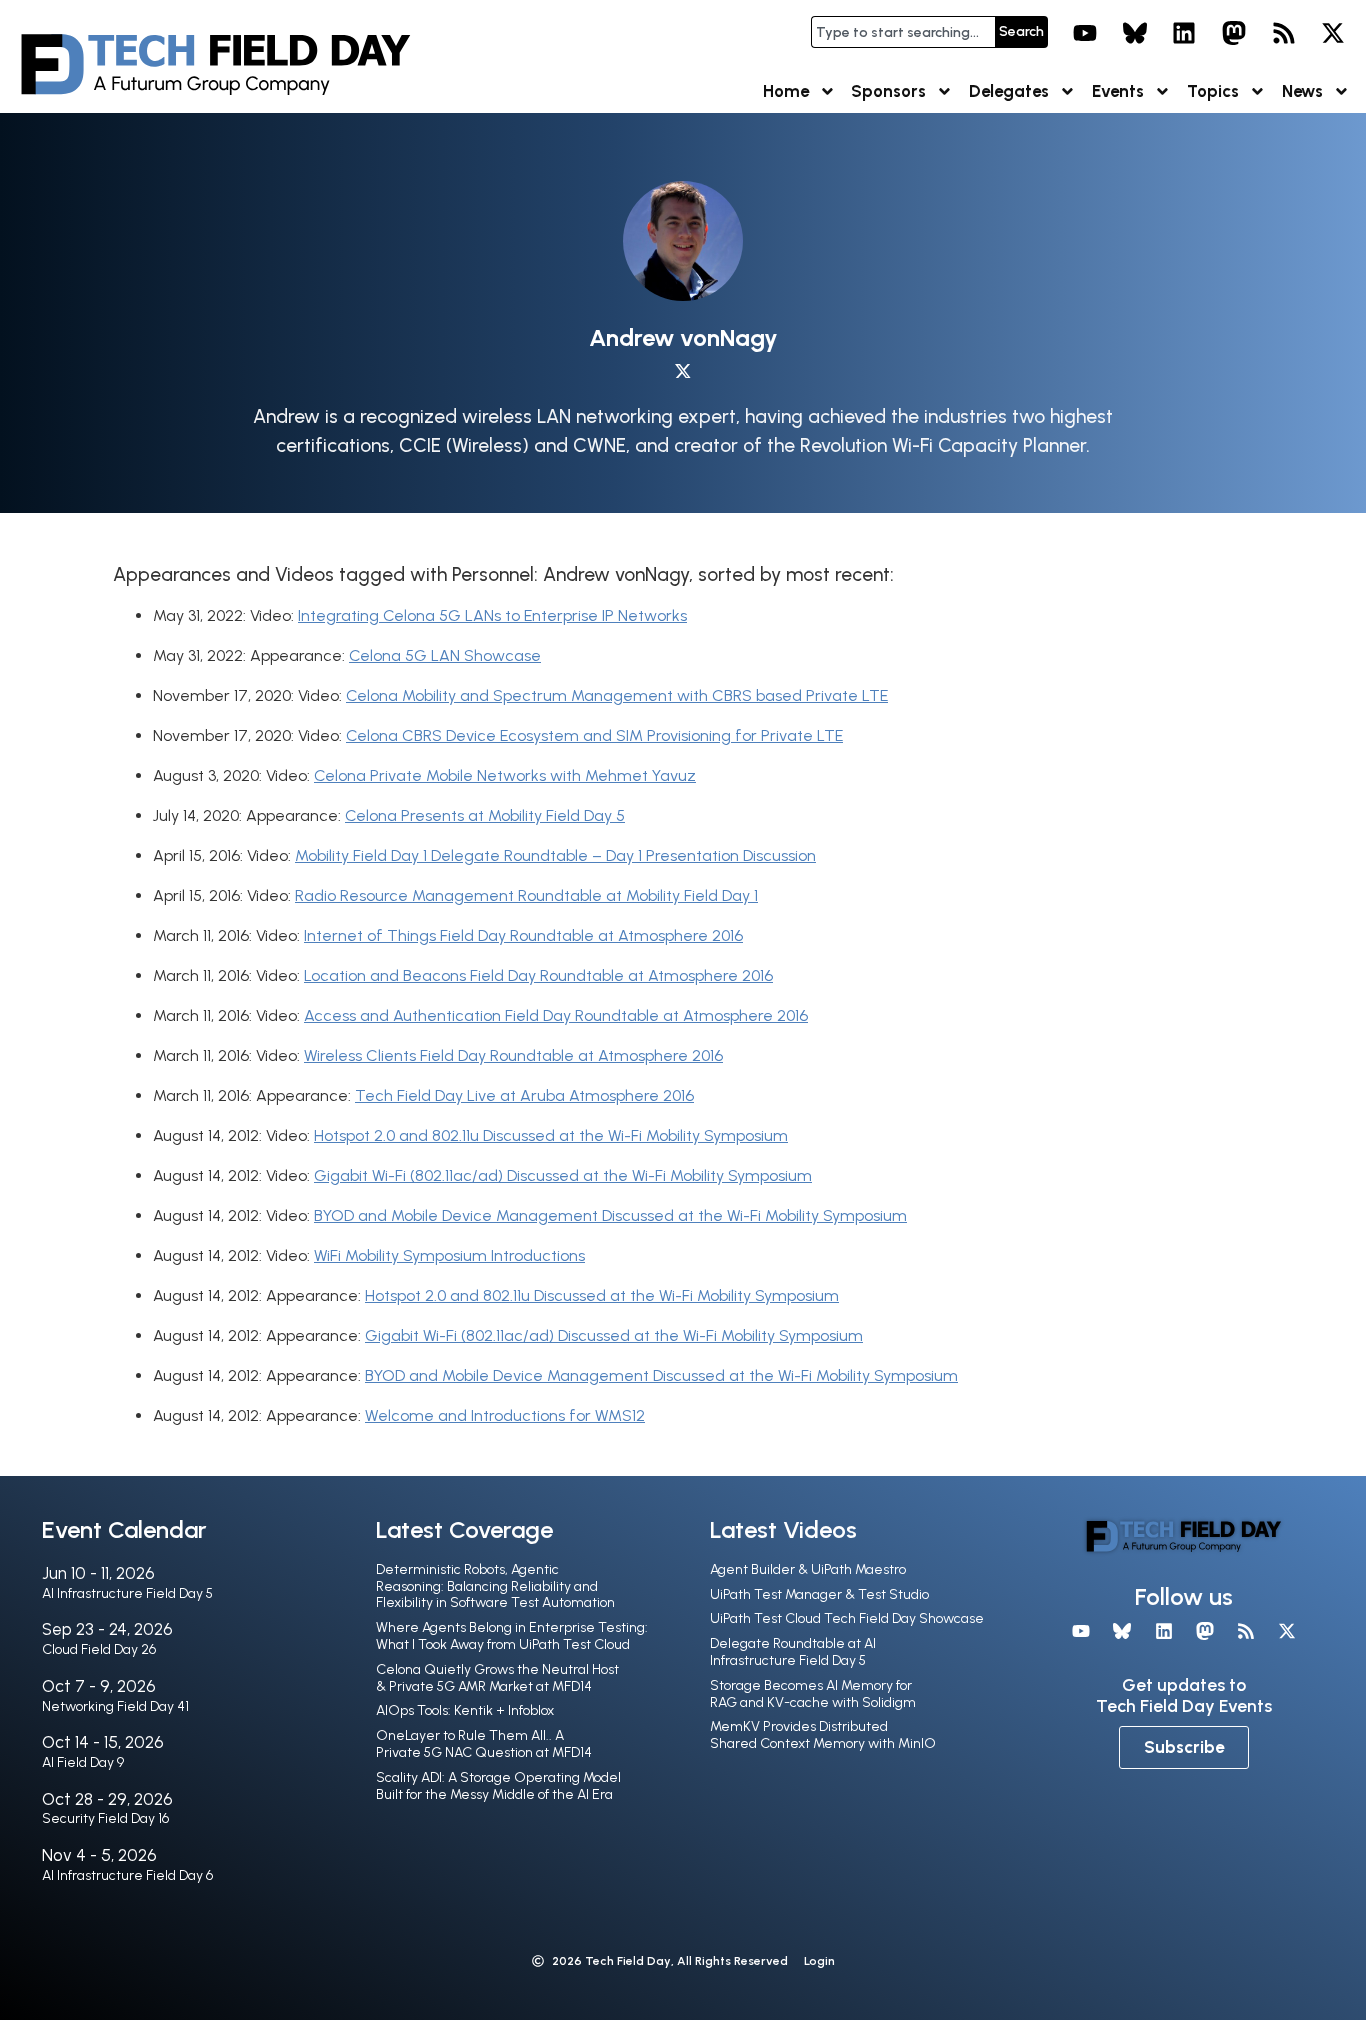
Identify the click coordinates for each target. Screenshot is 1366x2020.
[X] (1333, 33)
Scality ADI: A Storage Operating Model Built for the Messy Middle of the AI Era (498, 1786)
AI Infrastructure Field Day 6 (127, 1875)
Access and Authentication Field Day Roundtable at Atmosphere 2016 (556, 1015)
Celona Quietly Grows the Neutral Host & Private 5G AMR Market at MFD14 (497, 1678)
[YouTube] (1085, 33)
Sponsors (888, 91)
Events (1118, 91)
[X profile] (683, 371)
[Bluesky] (1135, 33)
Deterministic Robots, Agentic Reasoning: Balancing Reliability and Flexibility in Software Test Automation (495, 1586)
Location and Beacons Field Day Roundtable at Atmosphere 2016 (538, 975)
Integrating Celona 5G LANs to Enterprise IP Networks (492, 615)
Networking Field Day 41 (115, 1706)
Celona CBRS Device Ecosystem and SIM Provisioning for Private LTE (594, 735)
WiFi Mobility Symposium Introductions (449, 1255)
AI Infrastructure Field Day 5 (127, 1593)
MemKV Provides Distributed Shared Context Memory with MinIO (823, 1735)
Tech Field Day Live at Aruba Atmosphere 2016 (524, 1095)
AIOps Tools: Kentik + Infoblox (465, 1710)
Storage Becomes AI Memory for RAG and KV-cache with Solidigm (813, 1694)
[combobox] (903, 32)
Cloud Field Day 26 (99, 1649)
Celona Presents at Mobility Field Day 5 (485, 815)
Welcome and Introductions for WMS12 (505, 1415)
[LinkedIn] (1185, 33)
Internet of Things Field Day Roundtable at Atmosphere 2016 (523, 935)
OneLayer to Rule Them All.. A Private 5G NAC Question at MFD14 (484, 1744)
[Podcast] (1284, 33)
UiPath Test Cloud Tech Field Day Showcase (847, 1618)
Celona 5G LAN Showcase (445, 655)
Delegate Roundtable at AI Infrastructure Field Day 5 (793, 1652)
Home (786, 91)
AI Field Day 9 (83, 1762)
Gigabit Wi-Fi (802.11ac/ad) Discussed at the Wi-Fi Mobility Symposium (563, 1175)
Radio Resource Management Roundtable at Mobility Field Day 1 (526, 895)
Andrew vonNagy (683, 337)
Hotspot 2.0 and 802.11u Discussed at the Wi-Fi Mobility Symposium (551, 1135)
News (1302, 91)
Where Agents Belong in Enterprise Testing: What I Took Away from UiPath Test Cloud (512, 1636)
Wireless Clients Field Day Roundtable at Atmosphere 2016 (513, 1055)
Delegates (1009, 91)
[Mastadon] (1234, 33)
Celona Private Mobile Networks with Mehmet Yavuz (505, 775)
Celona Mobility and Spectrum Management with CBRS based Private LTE (617, 695)
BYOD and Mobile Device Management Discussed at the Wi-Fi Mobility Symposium (610, 1215)
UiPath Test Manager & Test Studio (819, 1594)
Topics (1213, 91)
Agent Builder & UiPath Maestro (808, 1569)
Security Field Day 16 (105, 1818)
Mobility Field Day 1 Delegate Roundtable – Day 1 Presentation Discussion (555, 855)
